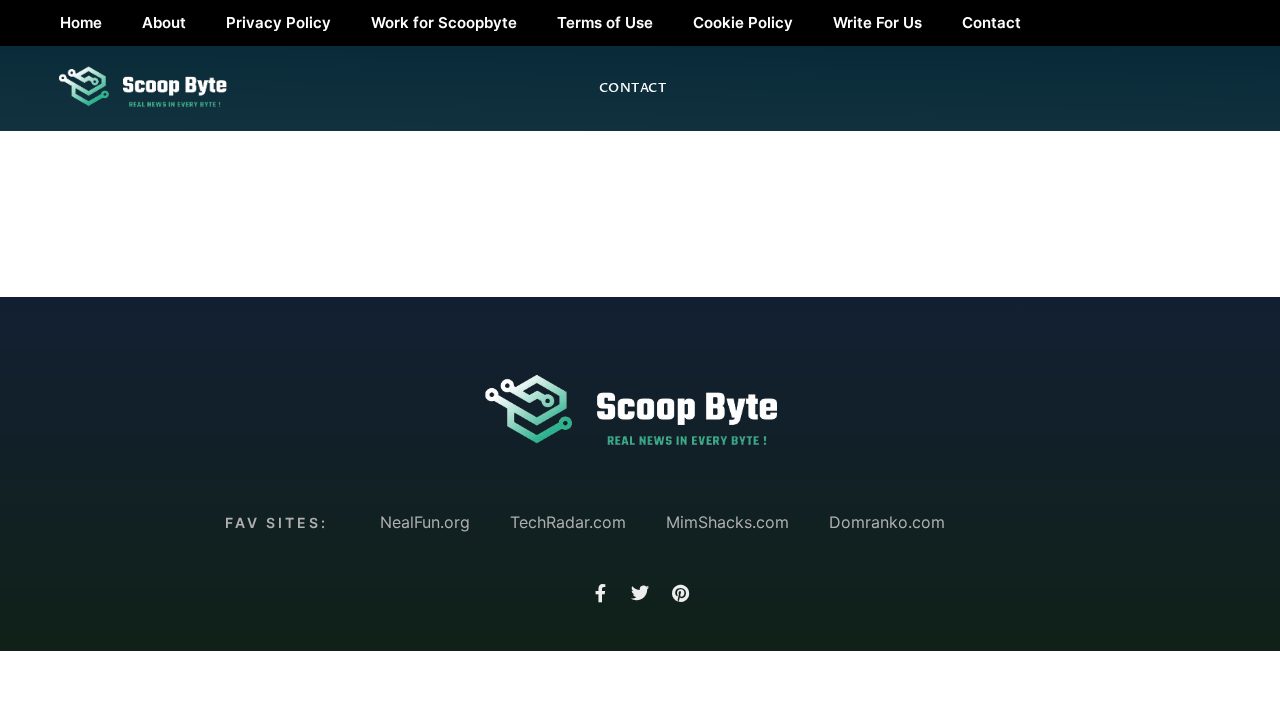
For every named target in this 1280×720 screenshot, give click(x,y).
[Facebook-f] (600, 593)
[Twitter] (640, 593)
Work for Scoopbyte (444, 22)
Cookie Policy (743, 22)
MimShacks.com (727, 522)
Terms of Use (605, 22)
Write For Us (877, 22)
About (164, 22)
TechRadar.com (568, 522)
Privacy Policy (278, 22)
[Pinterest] (680, 593)
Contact (991, 22)
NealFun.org (425, 522)
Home (81, 22)
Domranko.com (887, 522)
